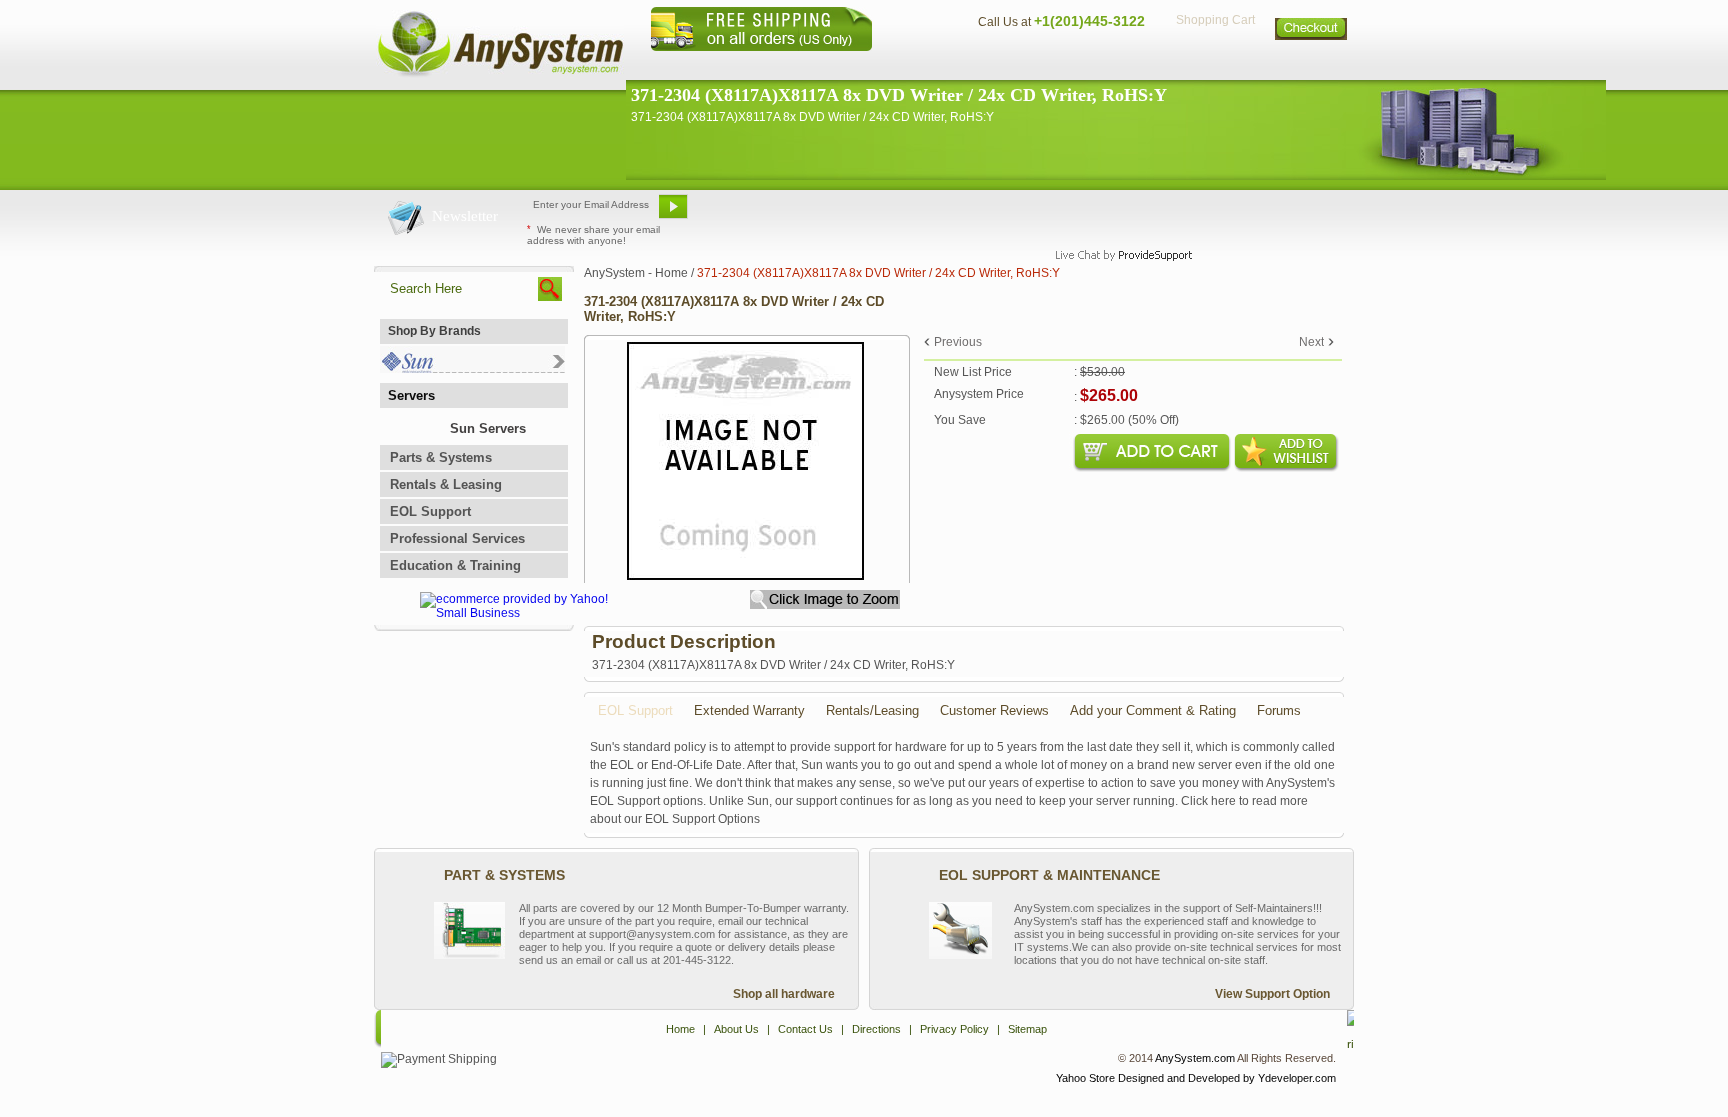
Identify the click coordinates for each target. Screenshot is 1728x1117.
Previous (958, 342)
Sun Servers (488, 428)
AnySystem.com (1195, 1058)
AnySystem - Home (636, 273)
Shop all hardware (784, 994)
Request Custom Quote (1255, 214)
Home (837, 65)
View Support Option (1272, 994)
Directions (1108, 65)
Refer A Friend (852, 214)
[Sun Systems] (472, 368)
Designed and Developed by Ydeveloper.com (1227, 1078)
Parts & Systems (441, 457)
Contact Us (1011, 65)
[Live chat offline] (1115, 214)
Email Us (744, 214)
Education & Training (455, 565)
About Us (919, 65)
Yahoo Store (1085, 1078)
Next (1311, 342)
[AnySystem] (500, 74)
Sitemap (1312, 65)
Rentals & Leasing (446, 484)
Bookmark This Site (984, 214)
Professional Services (457, 538)
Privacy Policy (1214, 65)
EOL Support (430, 511)
